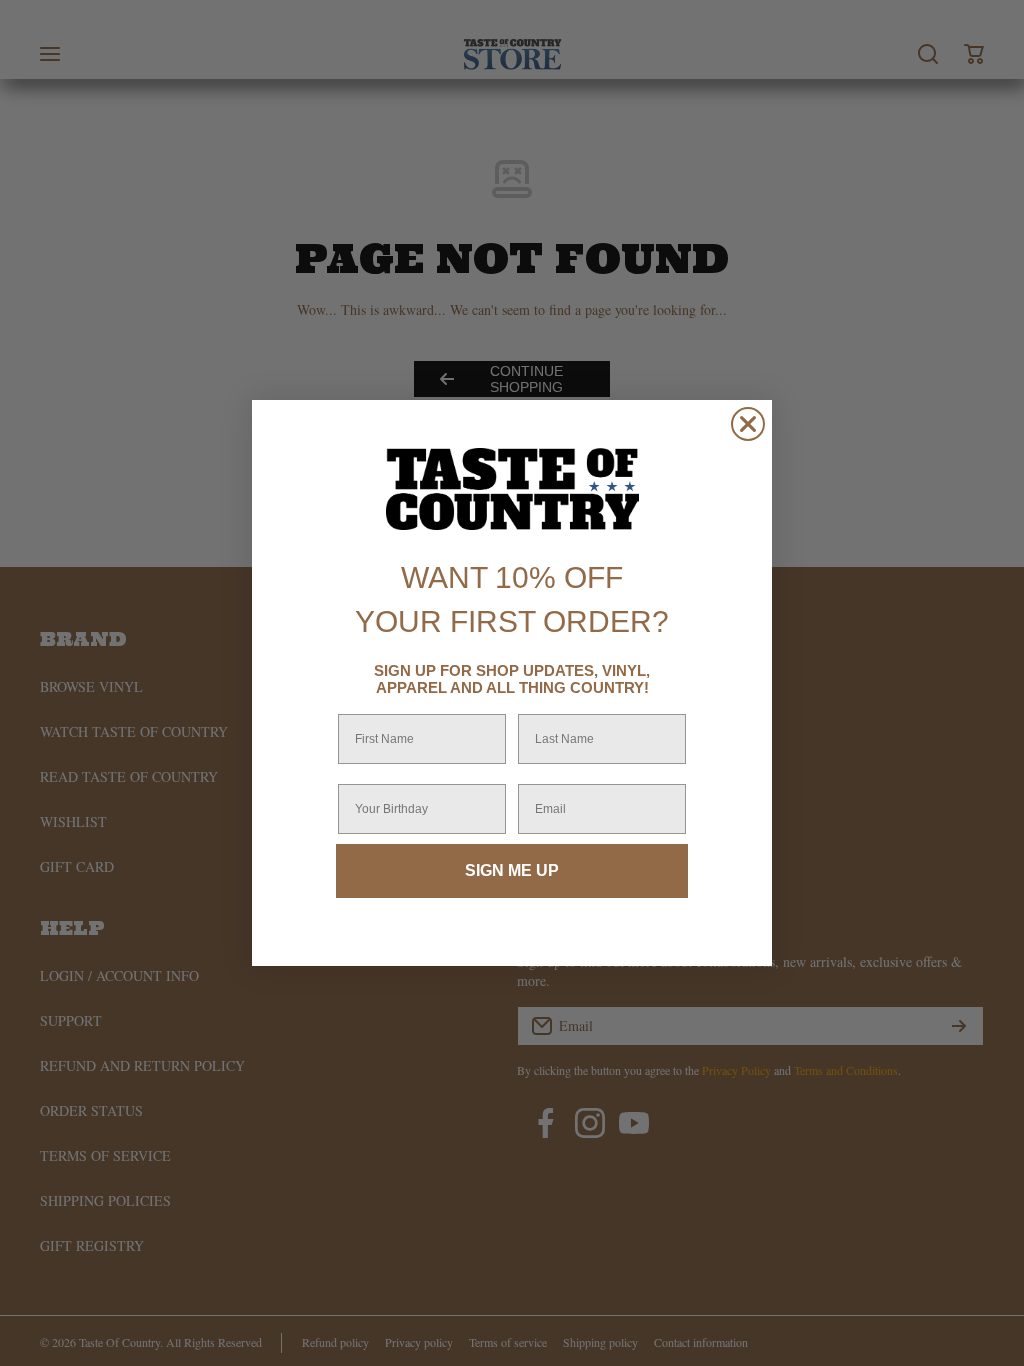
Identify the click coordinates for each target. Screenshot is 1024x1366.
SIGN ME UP (512, 870)
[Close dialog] (748, 424)
